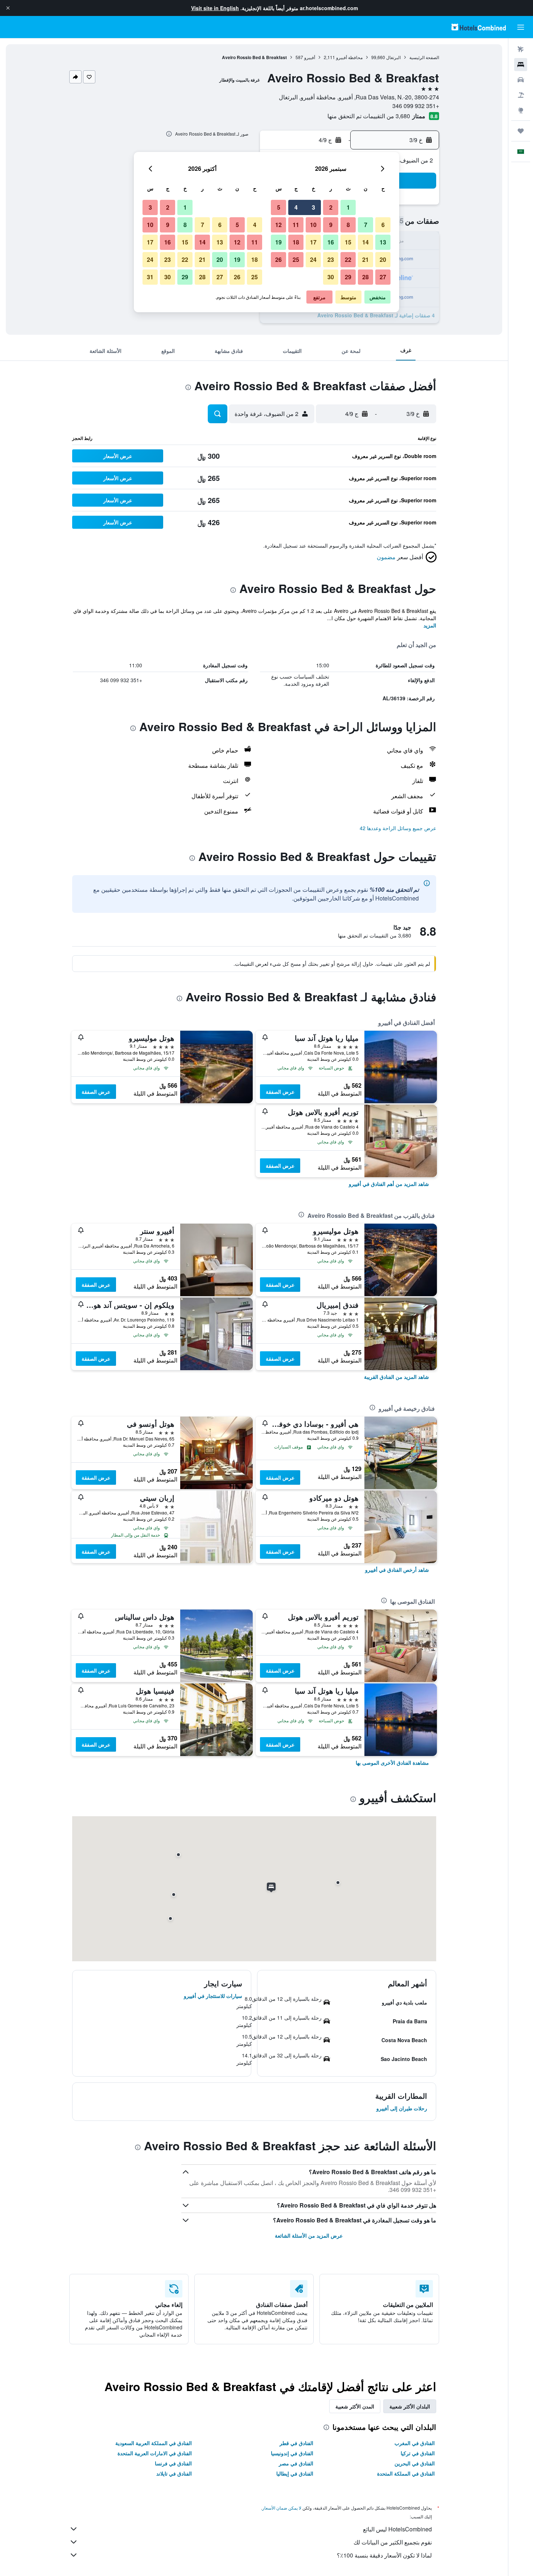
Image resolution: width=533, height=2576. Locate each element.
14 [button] (365, 242)
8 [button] (348, 225)
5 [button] (279, 207)
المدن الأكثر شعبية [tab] (355, 2406)
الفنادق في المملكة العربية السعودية (154, 2443)
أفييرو (310, 57)
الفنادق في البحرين (415, 2463)
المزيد (430, 625)
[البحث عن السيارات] (521, 80)
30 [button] (331, 277)
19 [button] (278, 242)
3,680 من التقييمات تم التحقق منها (369, 116)
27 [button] (383, 277)
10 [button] (313, 225)
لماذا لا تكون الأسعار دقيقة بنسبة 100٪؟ (384, 2555)
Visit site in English (215, 8)
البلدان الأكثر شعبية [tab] (410, 2406)
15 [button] (348, 242)
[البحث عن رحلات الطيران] (521, 49)
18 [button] (296, 242)
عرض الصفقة (280, 1092)
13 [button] (383, 242)
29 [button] (348, 277)
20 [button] (383, 259)
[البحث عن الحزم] (521, 95)
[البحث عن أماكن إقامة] (521, 65)
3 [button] (313, 207)
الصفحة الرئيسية (424, 57)
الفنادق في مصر (296, 2463)
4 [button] (296, 207)
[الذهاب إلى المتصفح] (521, 110)
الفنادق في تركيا (418, 2453)
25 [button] (296, 259)
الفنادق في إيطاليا (295, 2473)
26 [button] (278, 259)
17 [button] (313, 242)
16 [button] (331, 242)
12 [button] (278, 225)
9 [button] (331, 225)
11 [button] (296, 225)
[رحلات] (521, 131)
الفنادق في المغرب (415, 2443)
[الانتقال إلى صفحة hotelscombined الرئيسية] (479, 27)
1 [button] (348, 207)
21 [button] (365, 259)
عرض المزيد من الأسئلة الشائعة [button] (309, 2235)
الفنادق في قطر (296, 2443)
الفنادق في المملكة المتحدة (406, 2473)
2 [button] (331, 207)
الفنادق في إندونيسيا (292, 2453)
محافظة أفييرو (349, 57)
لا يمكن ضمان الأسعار (282, 2508)
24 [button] (313, 259)
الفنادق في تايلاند (174, 2473)
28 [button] (365, 277)
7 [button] (366, 225)
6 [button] (383, 225)
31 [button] (150, 277)
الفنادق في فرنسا (173, 2463)
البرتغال (393, 57)
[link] (389, 1184)
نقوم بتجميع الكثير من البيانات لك (393, 2542)
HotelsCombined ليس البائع (397, 2529)
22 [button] (348, 259)
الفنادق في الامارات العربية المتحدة (155, 2453)
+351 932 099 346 (416, 106)
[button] (8, 8)
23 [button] (331, 259)
